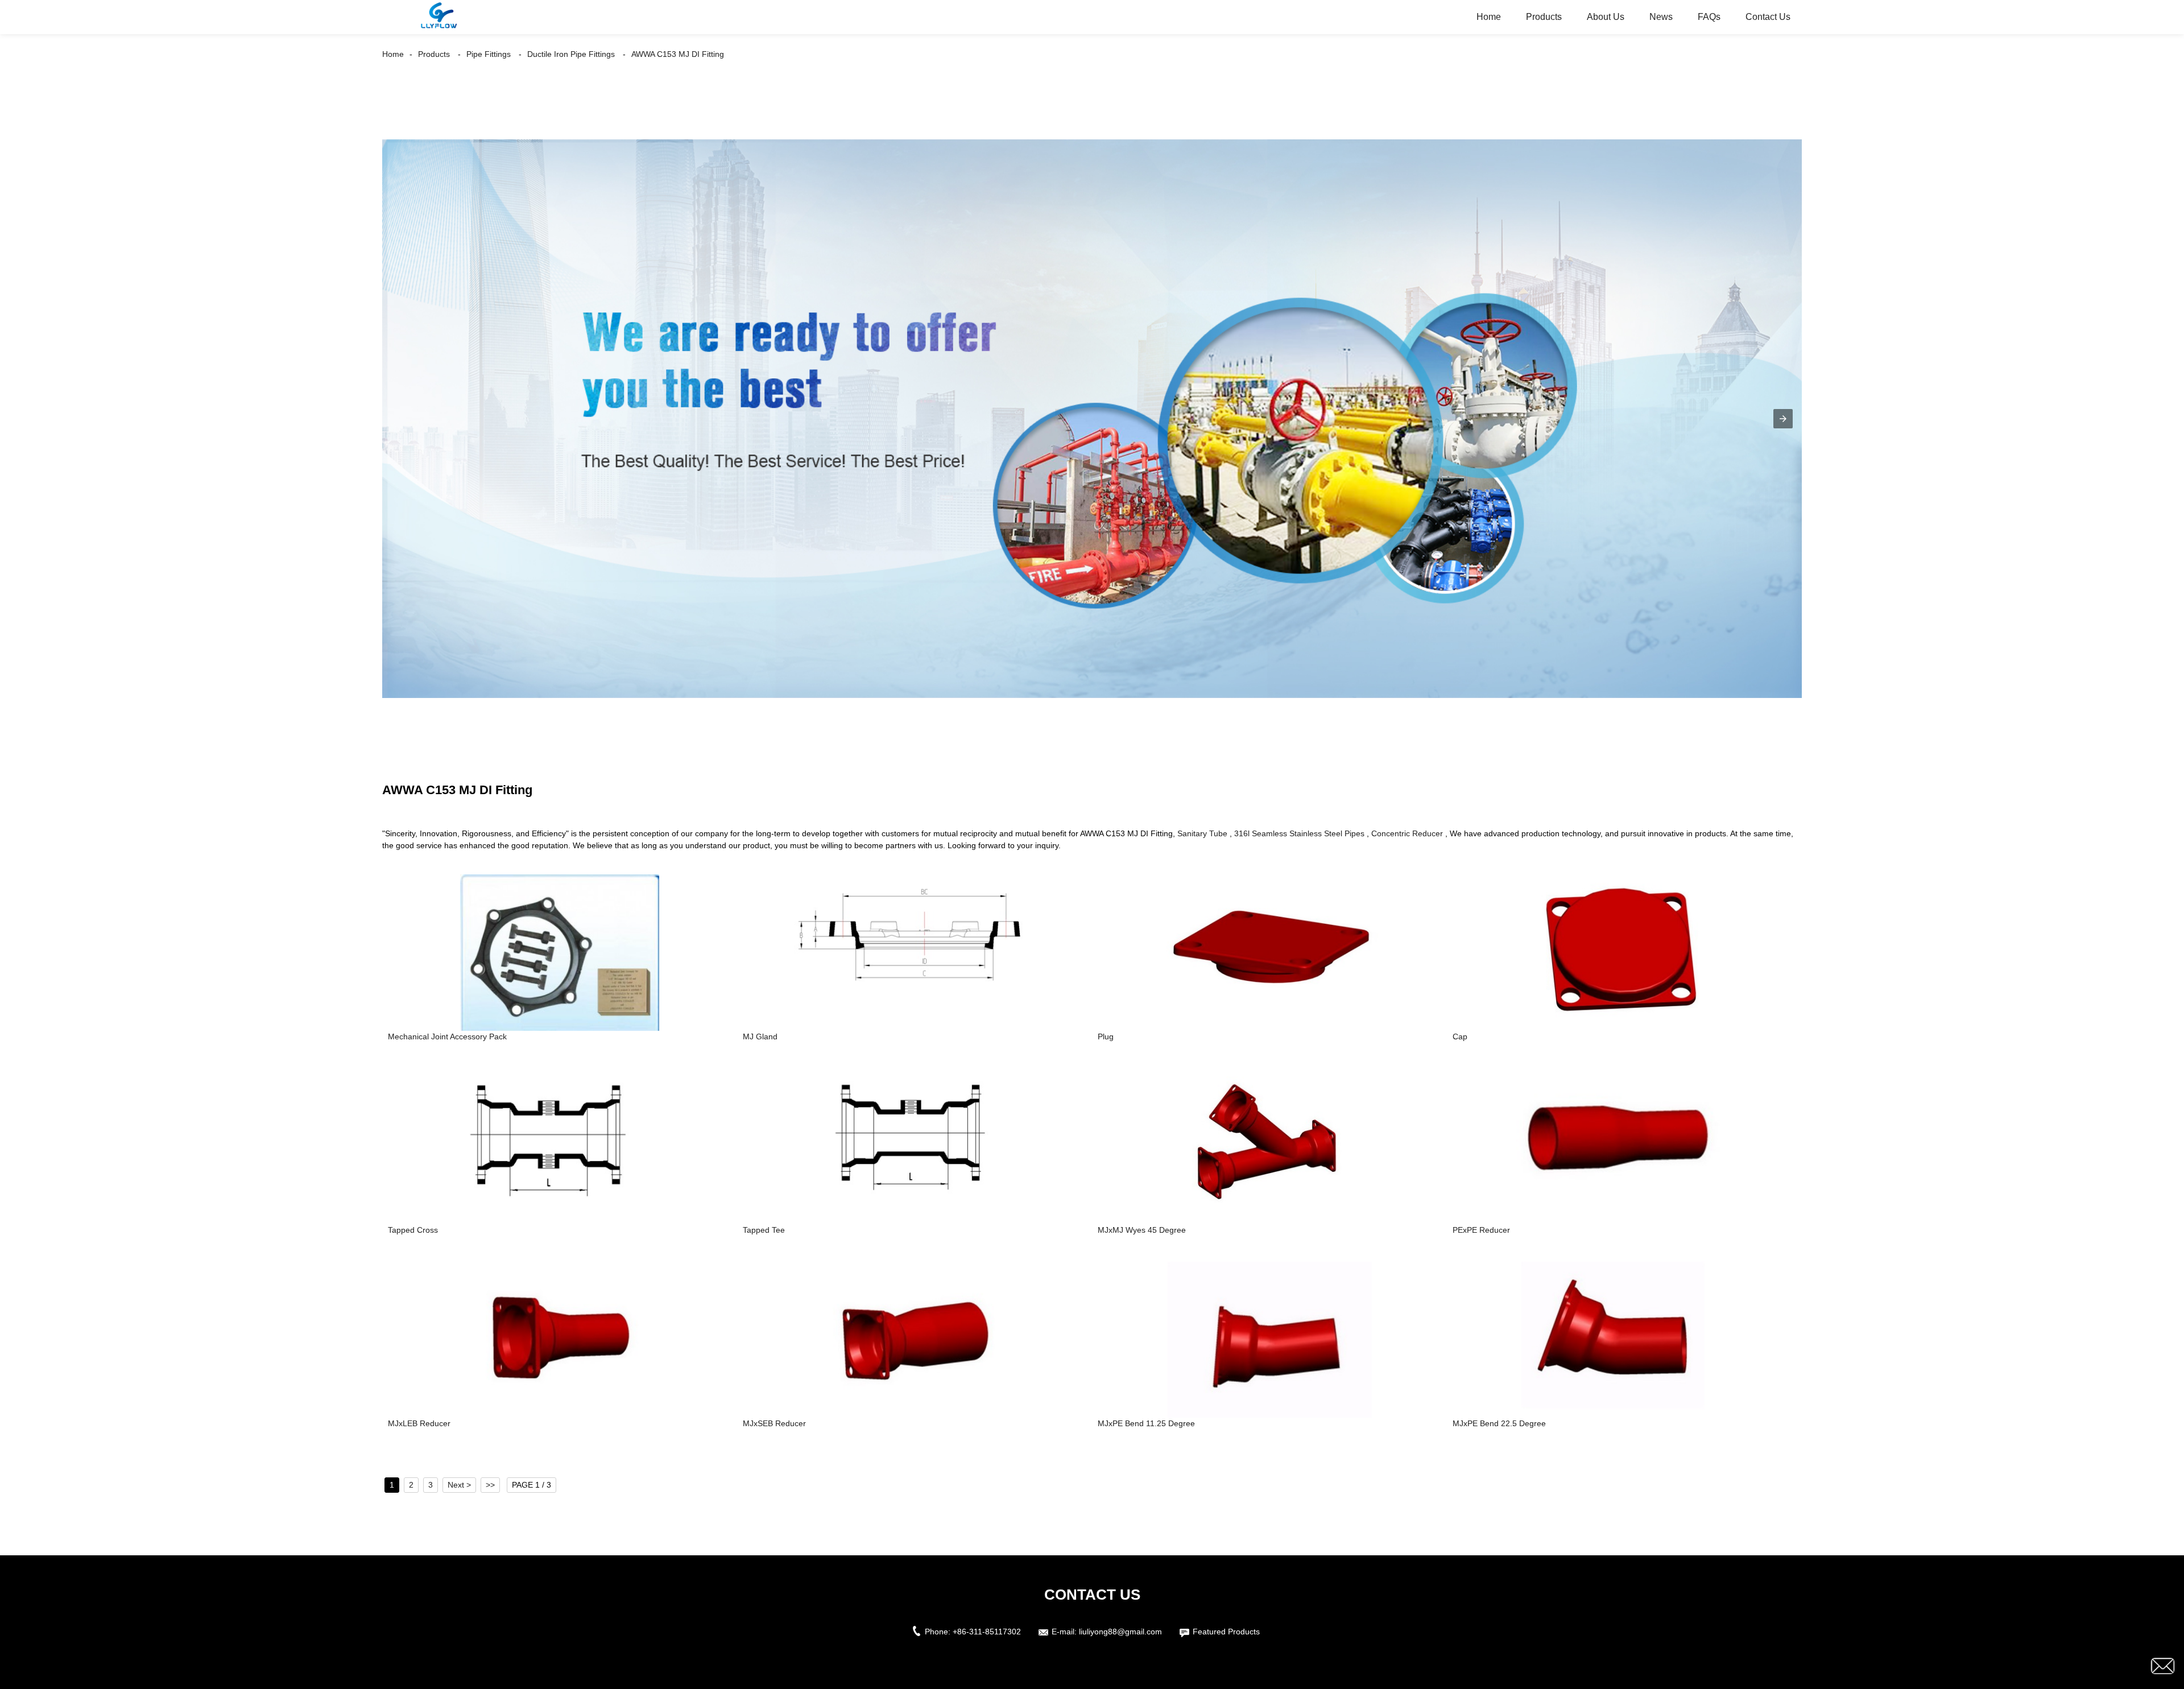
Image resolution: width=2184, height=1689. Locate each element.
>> (490, 1485)
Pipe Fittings (489, 54)
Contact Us (1768, 17)
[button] (1783, 419)
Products (1544, 17)
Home (1489, 17)
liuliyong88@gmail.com (1120, 1632)
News (1661, 17)
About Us (1606, 17)
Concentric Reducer (1407, 833)
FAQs (1709, 17)
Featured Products (1226, 1632)
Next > (459, 1485)
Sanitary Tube (1202, 833)
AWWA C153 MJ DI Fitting (678, 54)
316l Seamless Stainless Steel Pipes (1299, 833)
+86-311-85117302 (987, 1632)
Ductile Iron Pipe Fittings (571, 54)
